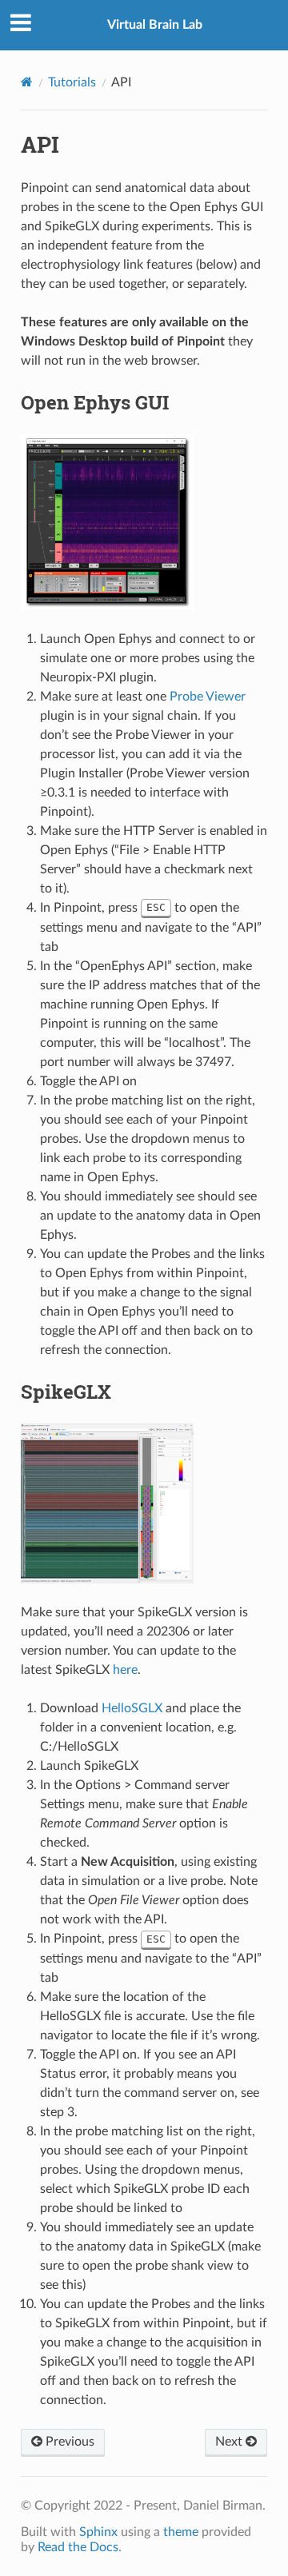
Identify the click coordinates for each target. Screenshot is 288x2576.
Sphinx (98, 2532)
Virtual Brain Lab (155, 25)
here (125, 1670)
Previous (68, 2442)
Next (230, 2442)
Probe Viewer (208, 697)
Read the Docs (78, 2547)
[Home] (27, 82)
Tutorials (72, 82)
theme (181, 2532)
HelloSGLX (132, 1708)
